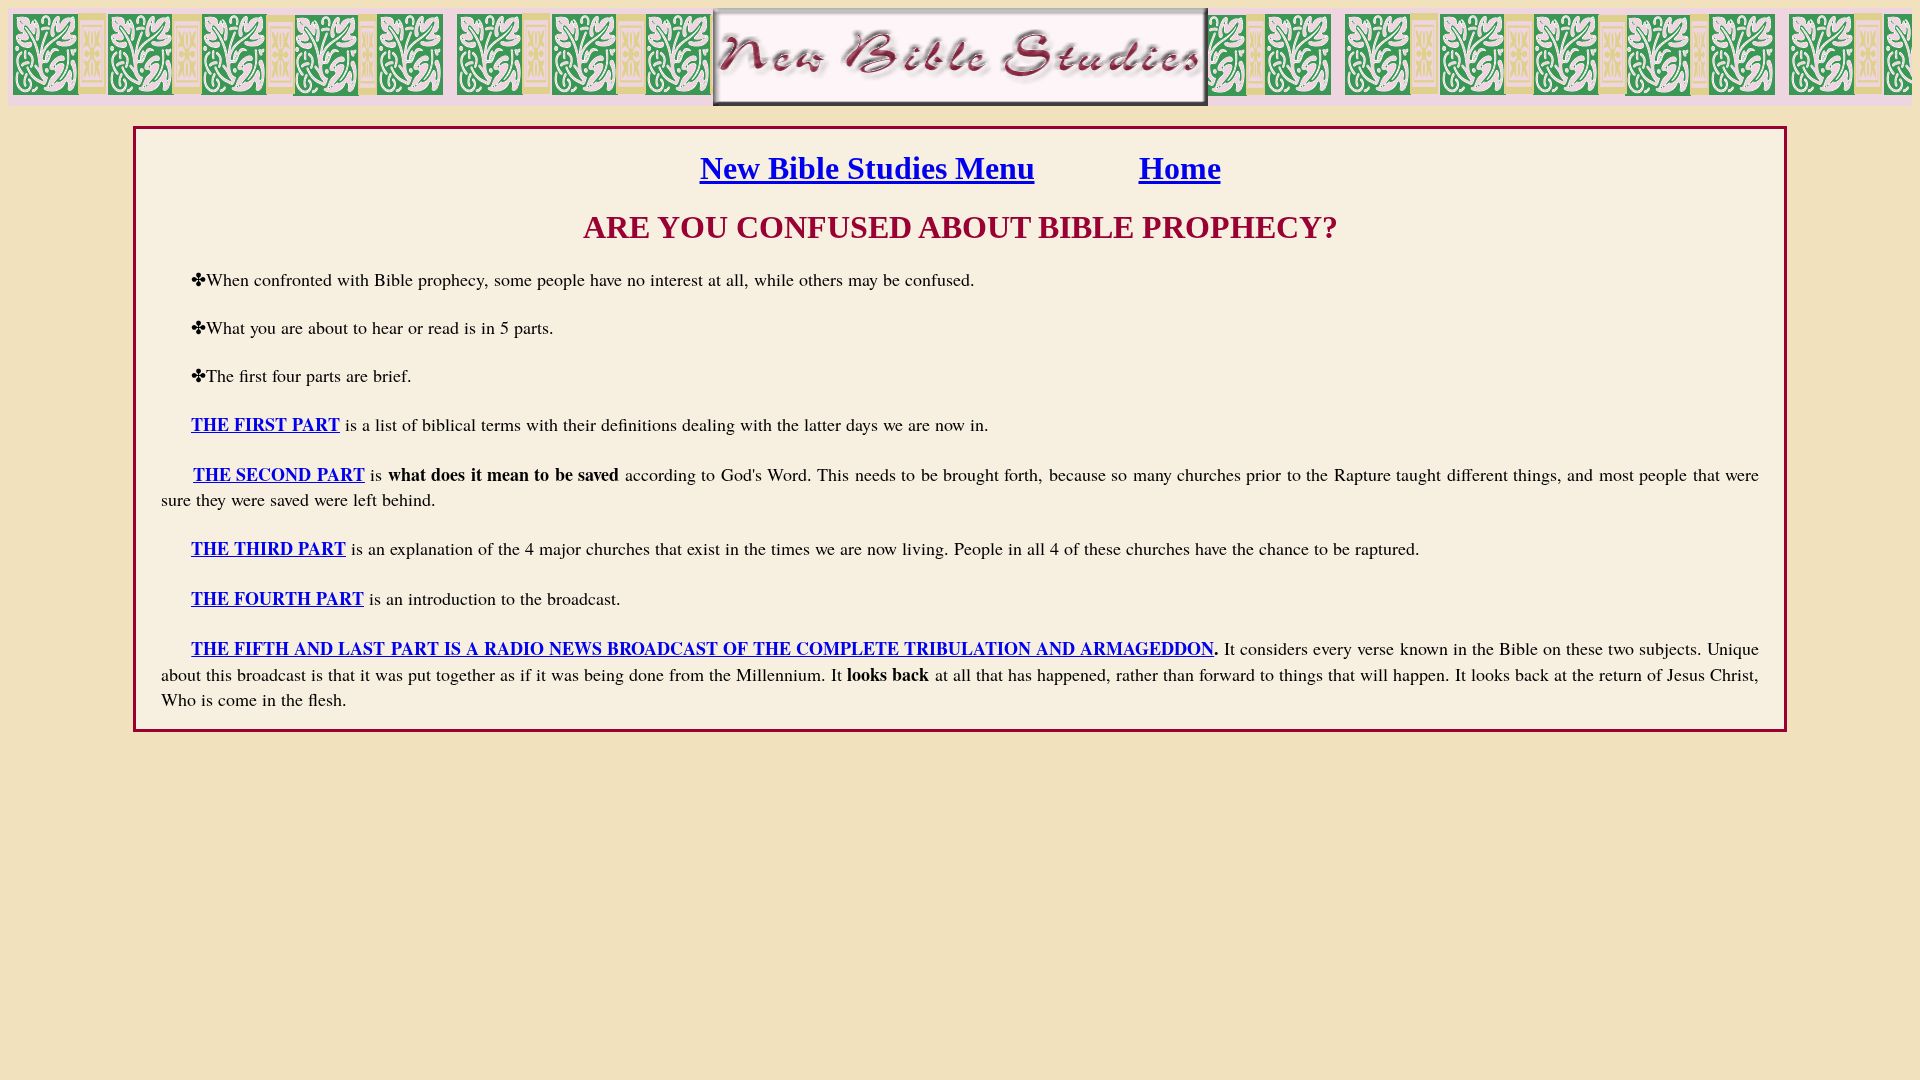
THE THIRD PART (268, 548)
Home (1180, 168)
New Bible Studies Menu (867, 168)
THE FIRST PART (265, 424)
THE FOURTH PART (277, 598)
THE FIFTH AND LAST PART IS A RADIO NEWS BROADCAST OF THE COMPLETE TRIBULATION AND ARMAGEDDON (702, 648)
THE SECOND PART (279, 474)
